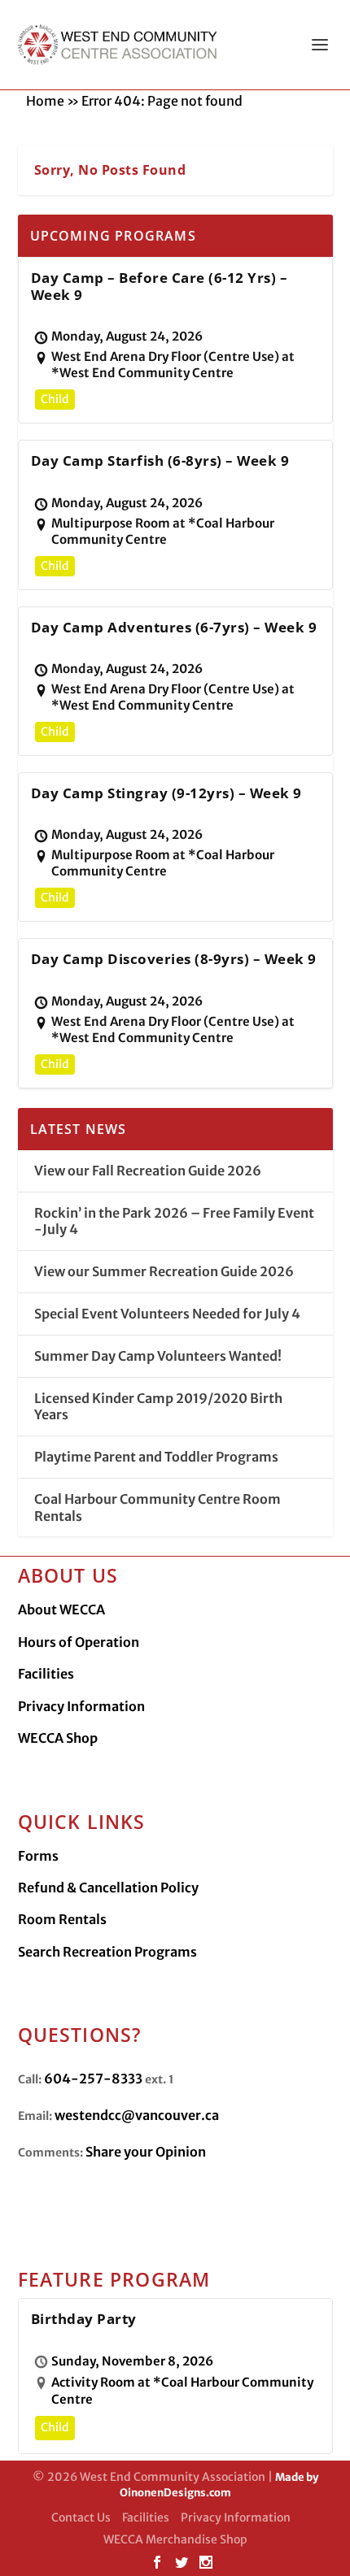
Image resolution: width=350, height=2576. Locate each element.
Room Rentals (62, 1919)
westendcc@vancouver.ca (137, 2115)
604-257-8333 (93, 2079)
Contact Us (81, 2517)
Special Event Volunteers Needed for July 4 (167, 1314)
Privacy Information (81, 1706)
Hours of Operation (79, 1642)
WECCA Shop (58, 1738)
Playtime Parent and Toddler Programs (156, 1457)
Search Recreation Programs (107, 1952)
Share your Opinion (146, 2152)
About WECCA (61, 1609)
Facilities (46, 1674)
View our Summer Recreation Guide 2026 (164, 1271)
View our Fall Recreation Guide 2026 (148, 1171)
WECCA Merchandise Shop (175, 2539)
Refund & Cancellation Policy (108, 1887)
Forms (38, 1856)
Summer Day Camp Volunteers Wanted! (158, 1356)
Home (45, 101)
